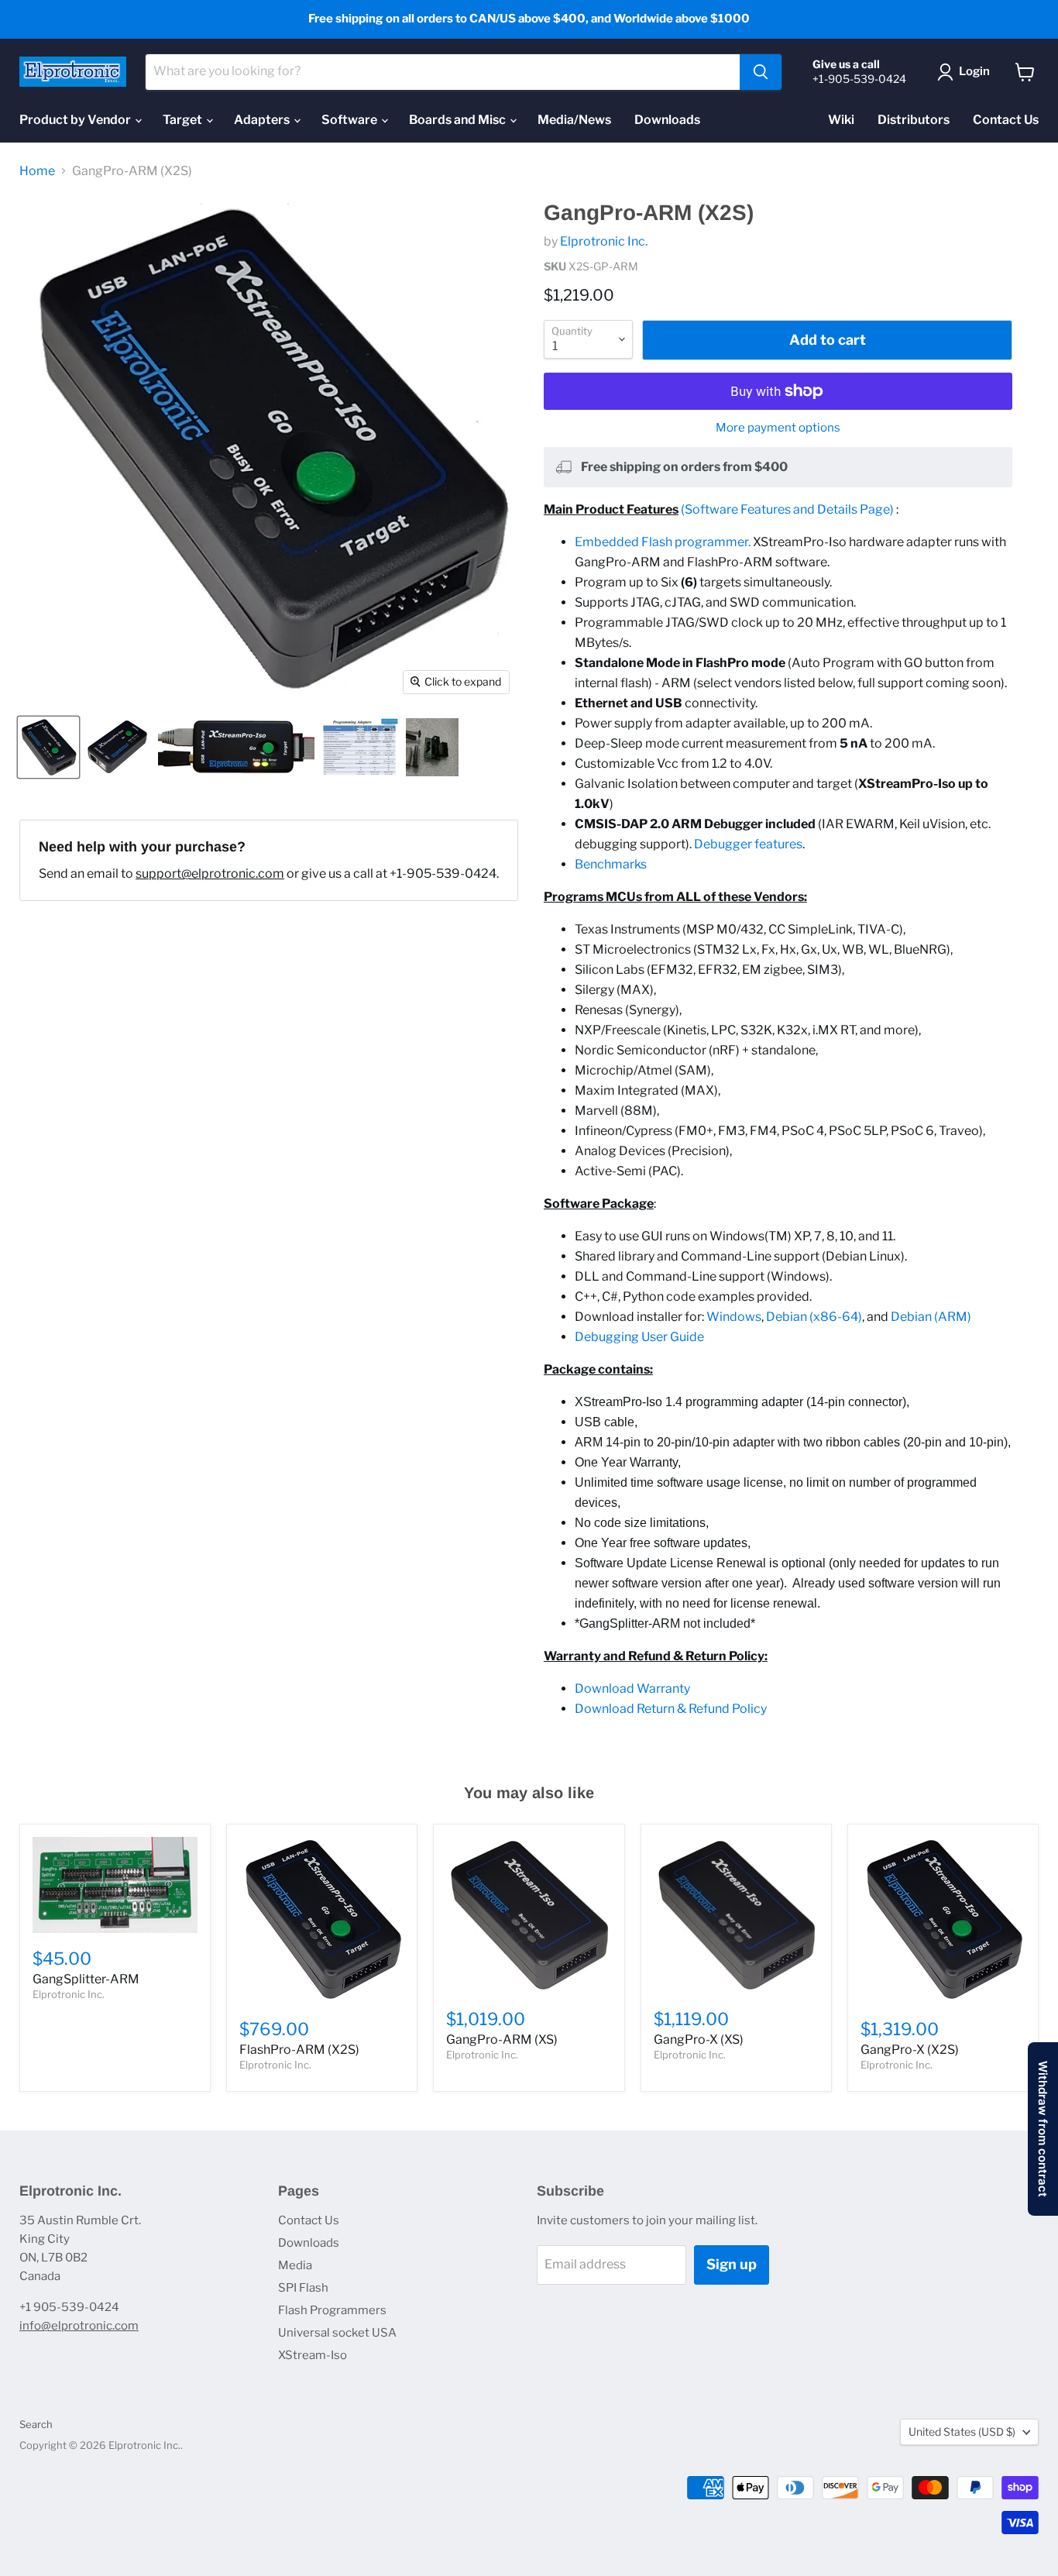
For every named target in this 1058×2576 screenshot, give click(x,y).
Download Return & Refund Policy (671, 1709)
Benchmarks (611, 864)
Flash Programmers (332, 2310)
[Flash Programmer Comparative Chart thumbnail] (360, 747)
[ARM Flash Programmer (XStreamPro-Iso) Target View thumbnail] (48, 747)
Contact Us (1006, 120)
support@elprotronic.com (210, 874)
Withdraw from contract (1043, 2129)
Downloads (667, 120)
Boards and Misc (459, 120)
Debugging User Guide (639, 1337)
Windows (734, 1317)
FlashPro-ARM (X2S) (299, 2050)
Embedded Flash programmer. (663, 542)
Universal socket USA (337, 2333)
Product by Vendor (76, 120)
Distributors (914, 120)
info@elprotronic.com (79, 2326)
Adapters (263, 120)
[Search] (761, 72)
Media (295, 2265)
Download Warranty (632, 1689)
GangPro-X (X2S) (910, 2050)
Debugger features (748, 844)
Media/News (574, 120)
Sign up (732, 2264)
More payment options (778, 428)
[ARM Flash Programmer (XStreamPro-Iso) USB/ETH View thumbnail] (118, 747)
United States (962, 2432)
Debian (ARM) (931, 1317)
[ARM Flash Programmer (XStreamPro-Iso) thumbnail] (236, 747)
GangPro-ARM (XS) (502, 2039)
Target (184, 120)
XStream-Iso (313, 2355)
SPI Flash (303, 2288)
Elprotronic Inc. (604, 241)
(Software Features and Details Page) (787, 509)
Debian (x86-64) (814, 1317)
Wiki (841, 120)
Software (350, 120)
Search (36, 2424)
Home (37, 171)
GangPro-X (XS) (699, 2039)
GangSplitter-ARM (86, 1979)
